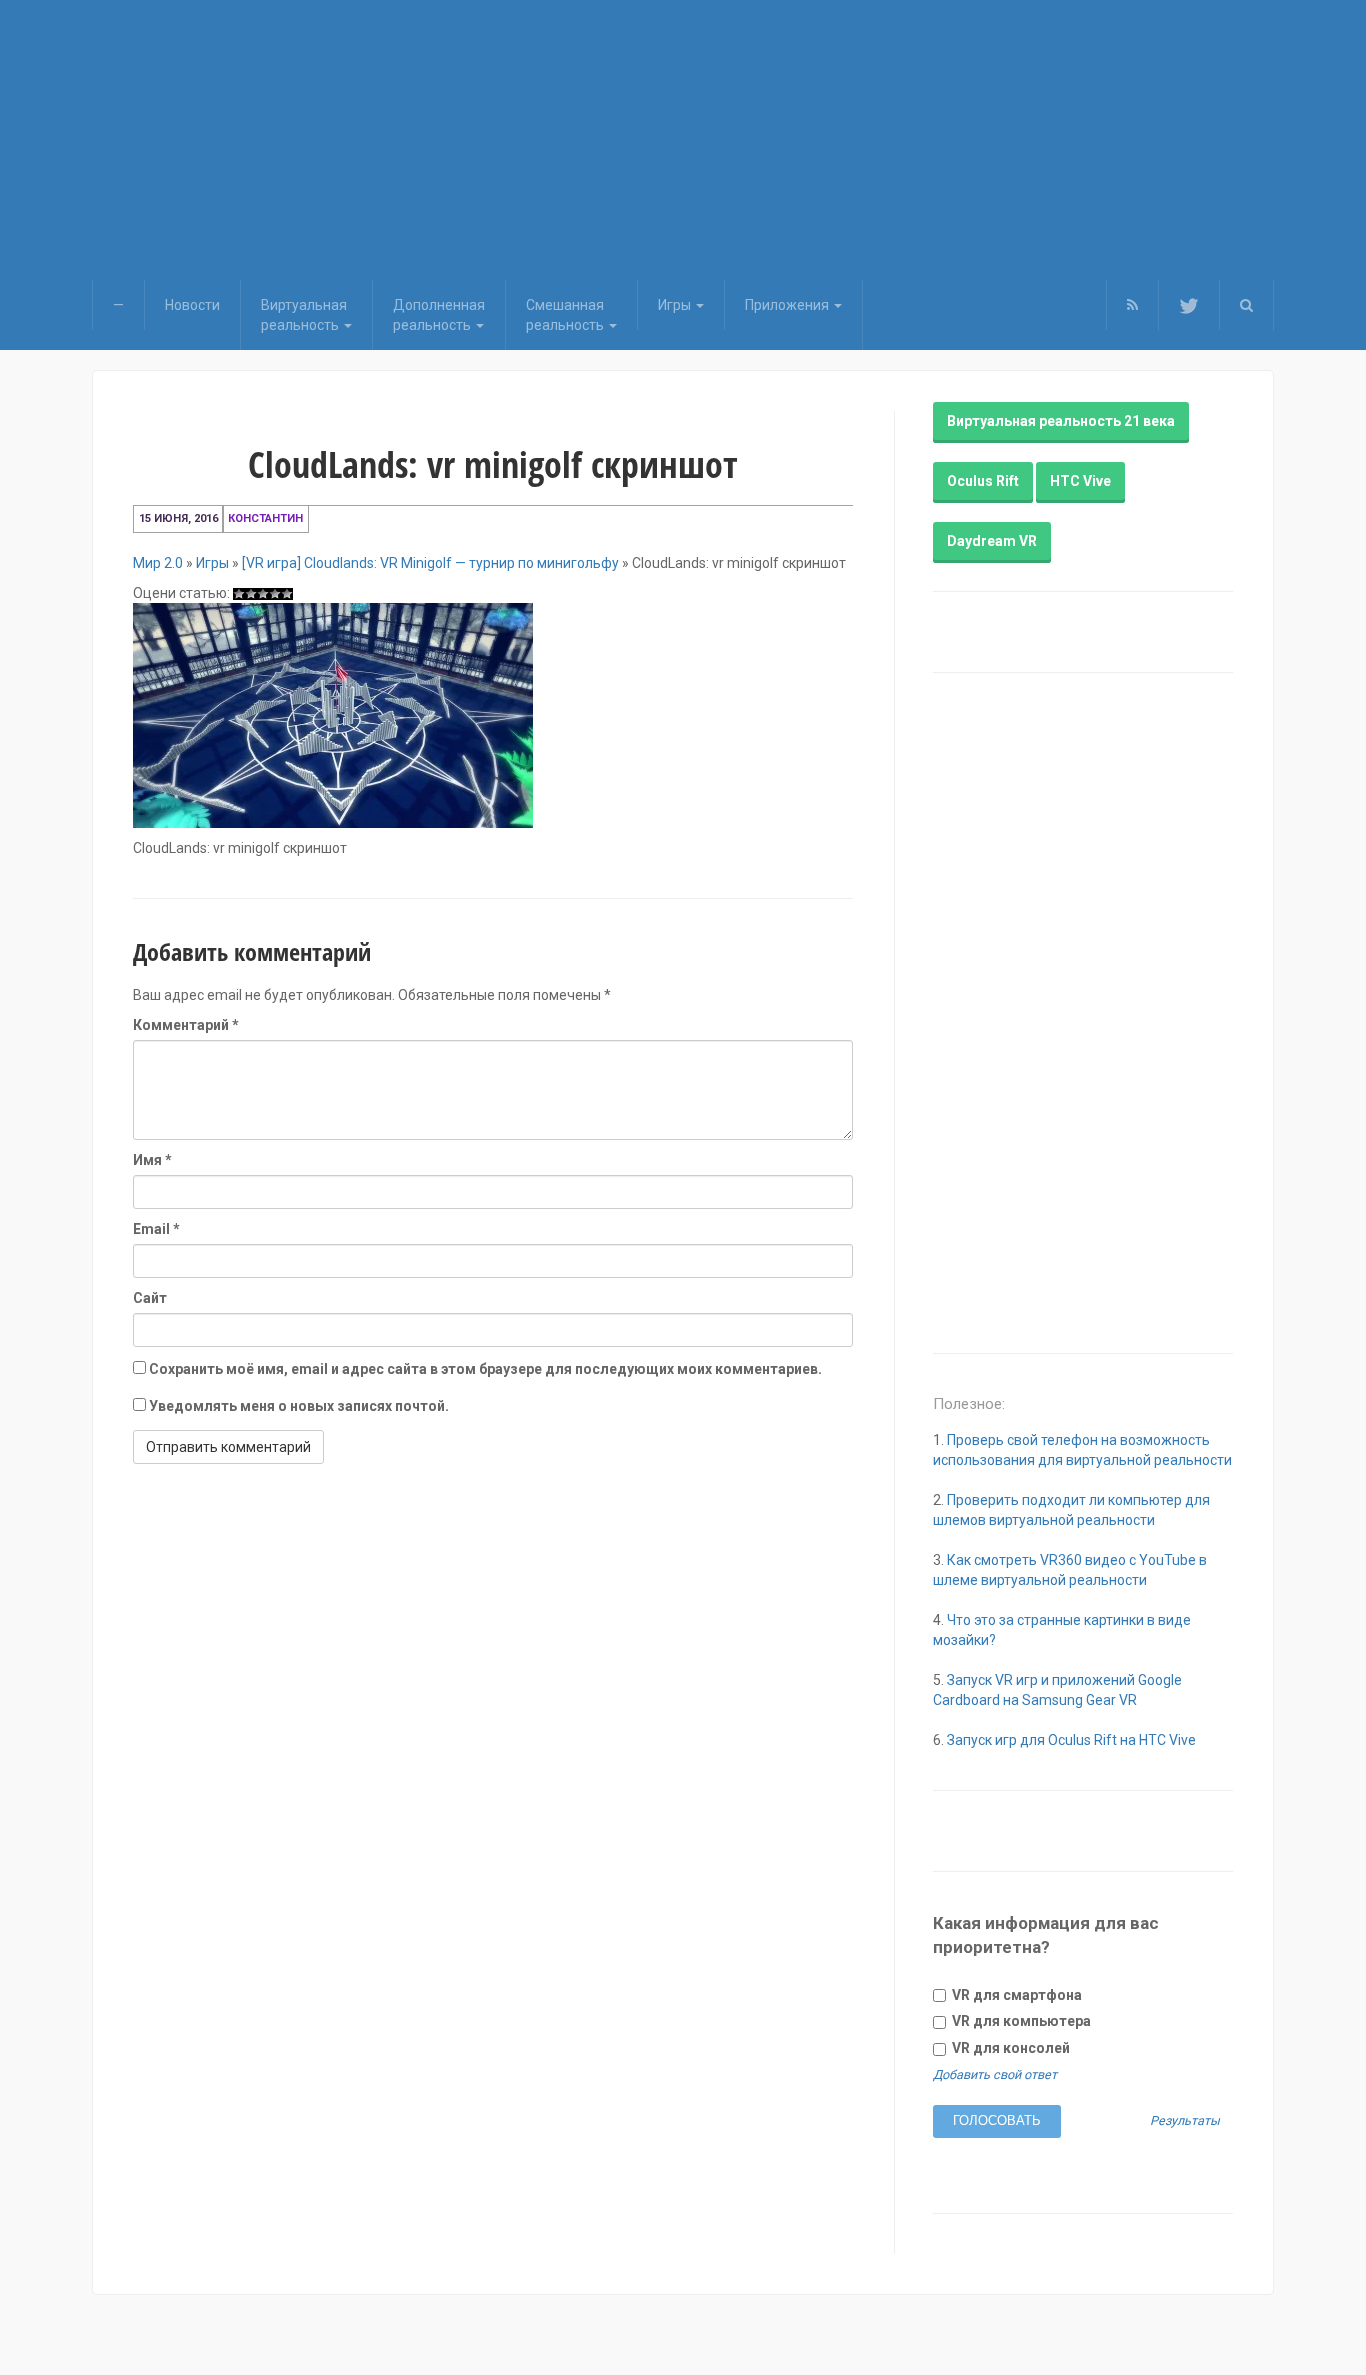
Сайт (150, 1298)
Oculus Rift (983, 481)
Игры (676, 305)
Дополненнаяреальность (439, 315)
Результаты (1185, 2121)
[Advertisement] (683, 140)
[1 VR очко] (239, 594)
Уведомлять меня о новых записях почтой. (299, 1406)
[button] (1246, 305)
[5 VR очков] (287, 594)
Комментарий (186, 1025)
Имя (152, 1160)
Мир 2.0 (158, 563)
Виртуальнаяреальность (304, 315)
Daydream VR (992, 541)
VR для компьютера (1020, 2021)
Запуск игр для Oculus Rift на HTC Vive (1071, 1740)
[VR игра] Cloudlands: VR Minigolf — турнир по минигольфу (430, 563)
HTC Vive (1080, 481)
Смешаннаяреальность (566, 315)
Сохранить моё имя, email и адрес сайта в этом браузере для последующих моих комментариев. (485, 1369)
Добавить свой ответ (995, 2074)
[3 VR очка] (263, 594)
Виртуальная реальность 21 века (1061, 421)
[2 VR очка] (251, 594)
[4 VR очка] (275, 594)
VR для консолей (1009, 2048)
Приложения (788, 305)
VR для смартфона (1015, 1995)
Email (156, 1229)
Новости (192, 305)
